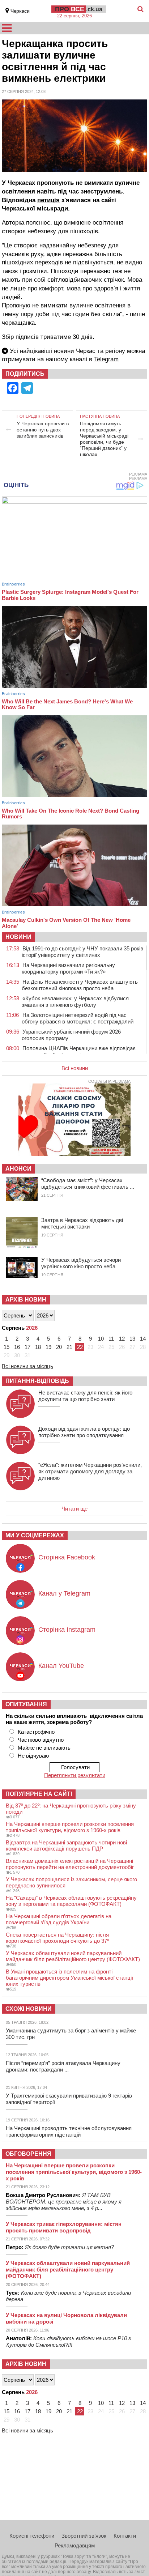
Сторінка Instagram (67, 1630)
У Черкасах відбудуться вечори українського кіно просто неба (81, 1263)
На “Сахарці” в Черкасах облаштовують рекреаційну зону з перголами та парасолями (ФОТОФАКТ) (71, 1901)
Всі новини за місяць (27, 1366)
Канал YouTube (61, 1666)
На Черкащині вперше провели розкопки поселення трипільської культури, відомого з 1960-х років (70, 1827)
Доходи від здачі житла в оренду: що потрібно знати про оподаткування (84, 1432)
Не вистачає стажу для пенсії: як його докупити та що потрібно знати (85, 1396)
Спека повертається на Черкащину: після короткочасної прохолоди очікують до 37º (57, 1938)
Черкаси (20, 11)
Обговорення (28, 2154)
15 (7, 1347)
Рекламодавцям (75, 2545)
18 (38, 1347)
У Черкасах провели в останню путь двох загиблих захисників (43, 430)
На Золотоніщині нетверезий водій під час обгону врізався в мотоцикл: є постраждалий (78, 1018)
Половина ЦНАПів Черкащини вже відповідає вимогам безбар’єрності (79, 1051)
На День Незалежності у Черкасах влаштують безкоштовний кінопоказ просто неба (80, 985)
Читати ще (74, 1509)
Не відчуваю (33, 1756)
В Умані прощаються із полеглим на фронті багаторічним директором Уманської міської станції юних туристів (69, 1978)
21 (69, 1347)
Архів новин (26, 1300)
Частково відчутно (41, 1740)
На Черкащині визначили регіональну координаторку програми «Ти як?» (68, 968)
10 (101, 1339)
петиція (48, 200)
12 (122, 1339)
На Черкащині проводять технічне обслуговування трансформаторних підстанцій (69, 2131)
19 (48, 1347)
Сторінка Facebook (67, 1557)
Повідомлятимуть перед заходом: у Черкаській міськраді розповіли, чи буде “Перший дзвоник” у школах (104, 439)
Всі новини (75, 1068)
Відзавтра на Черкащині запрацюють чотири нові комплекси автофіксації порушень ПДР (66, 1845)
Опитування (26, 1704)
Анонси (18, 1169)
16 (17, 1347)
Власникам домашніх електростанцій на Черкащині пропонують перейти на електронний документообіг (70, 1864)
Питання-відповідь (37, 1381)
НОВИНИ (18, 937)
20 (59, 1347)
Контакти (125, 2536)
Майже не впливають (44, 1748)
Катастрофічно (36, 1732)
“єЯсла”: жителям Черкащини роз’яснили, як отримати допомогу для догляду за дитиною (90, 1471)
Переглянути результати (75, 1775)
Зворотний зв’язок (84, 2536)
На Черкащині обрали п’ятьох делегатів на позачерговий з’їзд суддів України (59, 1919)
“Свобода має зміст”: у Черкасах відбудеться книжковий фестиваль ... (88, 1183)
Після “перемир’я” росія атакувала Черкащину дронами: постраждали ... (63, 2066)
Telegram (106, 359)
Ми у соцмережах (35, 1535)
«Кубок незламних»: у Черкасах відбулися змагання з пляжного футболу (75, 1002)
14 (143, 1339)
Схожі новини (29, 2009)
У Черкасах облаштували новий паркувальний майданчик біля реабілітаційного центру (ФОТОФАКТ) (73, 1956)
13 (132, 1339)
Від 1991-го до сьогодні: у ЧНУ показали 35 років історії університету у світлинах (82, 952)
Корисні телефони (32, 2536)
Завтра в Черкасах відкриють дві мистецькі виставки (82, 1223)
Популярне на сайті (39, 1794)
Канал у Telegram (64, 1593)
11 (111, 1339)
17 (27, 1347)
